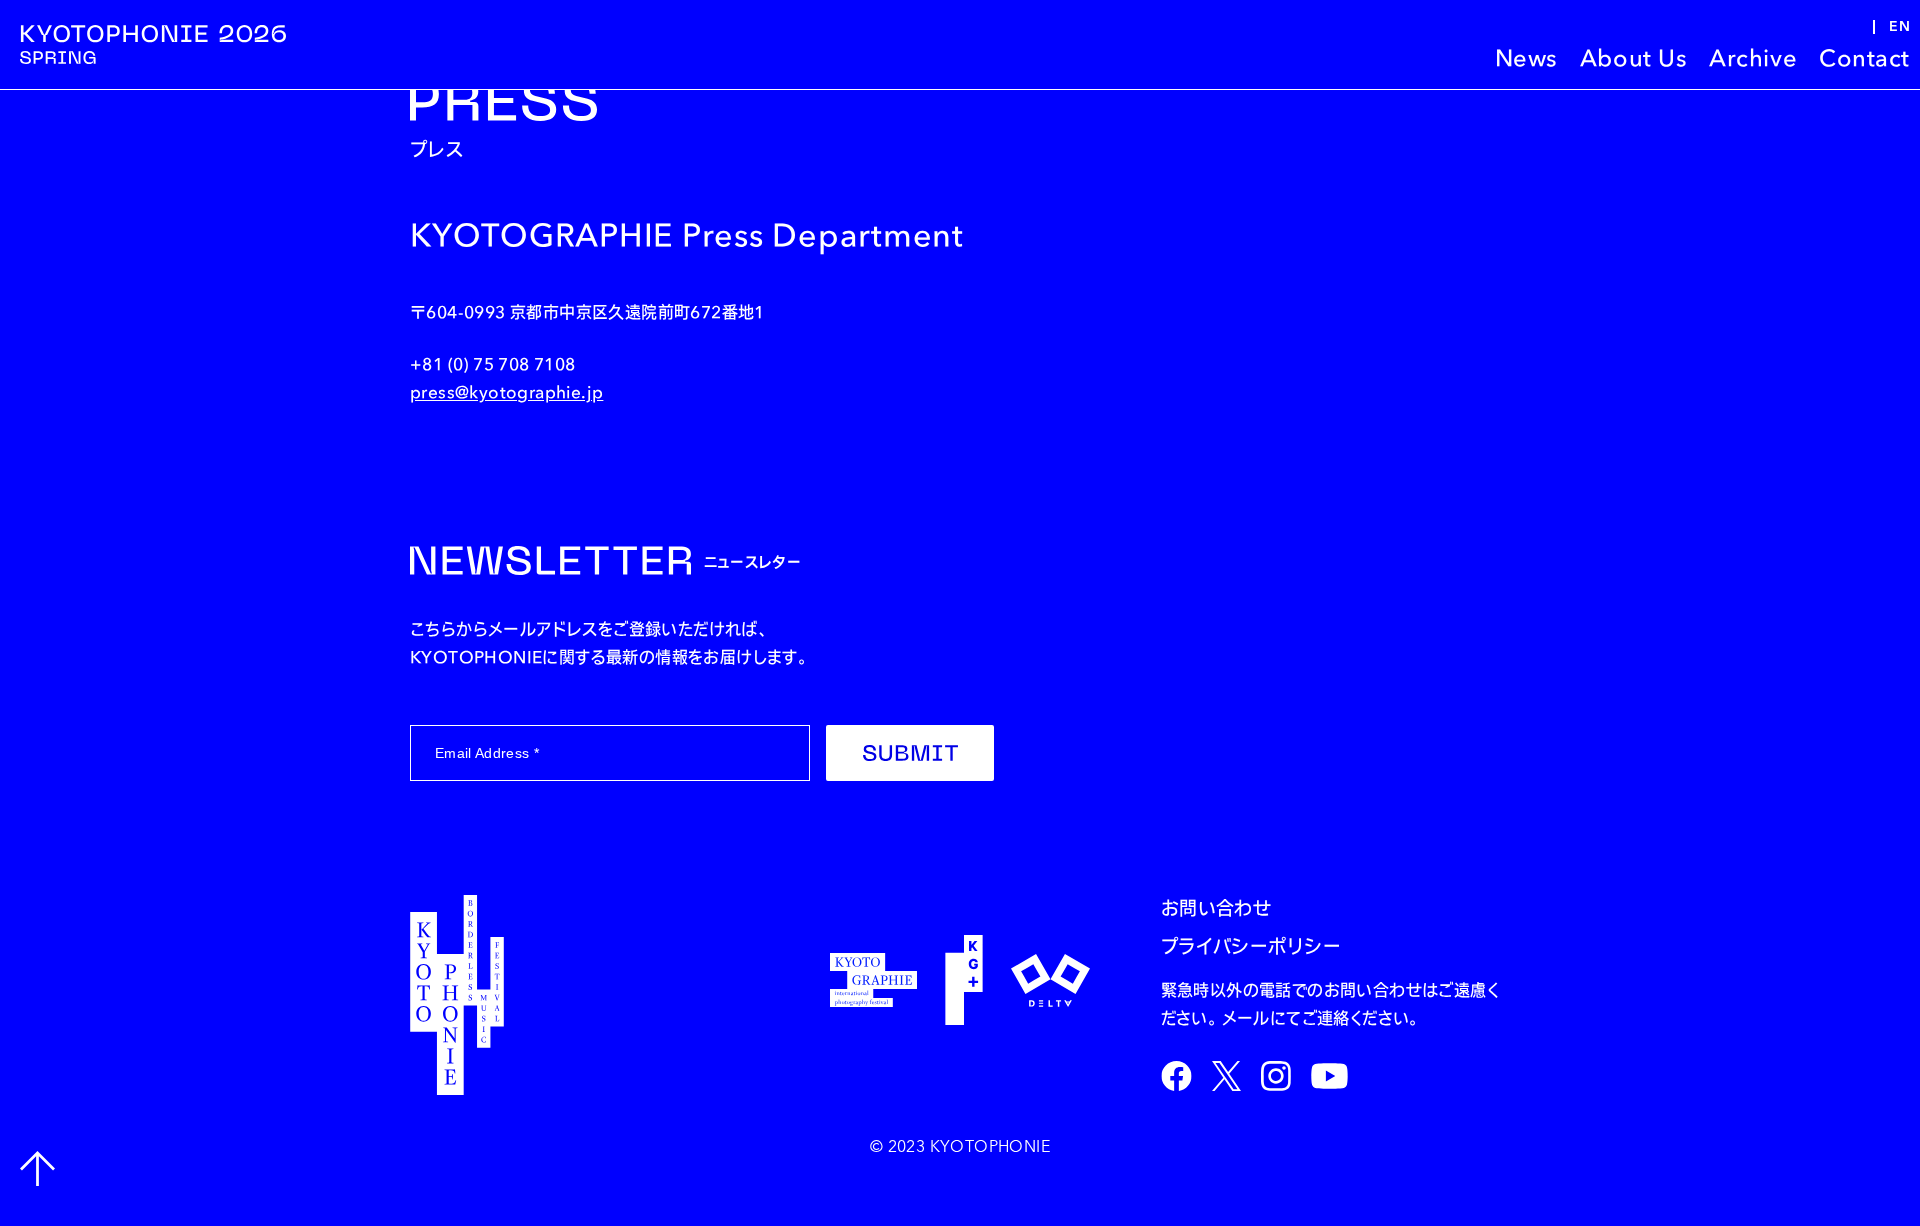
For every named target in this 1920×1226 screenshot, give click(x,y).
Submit (910, 754)
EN (1899, 27)
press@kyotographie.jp (506, 392)
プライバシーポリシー (1251, 947)
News (1526, 58)
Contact (1864, 58)
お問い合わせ (1216, 909)
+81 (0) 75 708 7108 (493, 364)
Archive (1753, 58)
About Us (1633, 58)
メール (1246, 1018)
